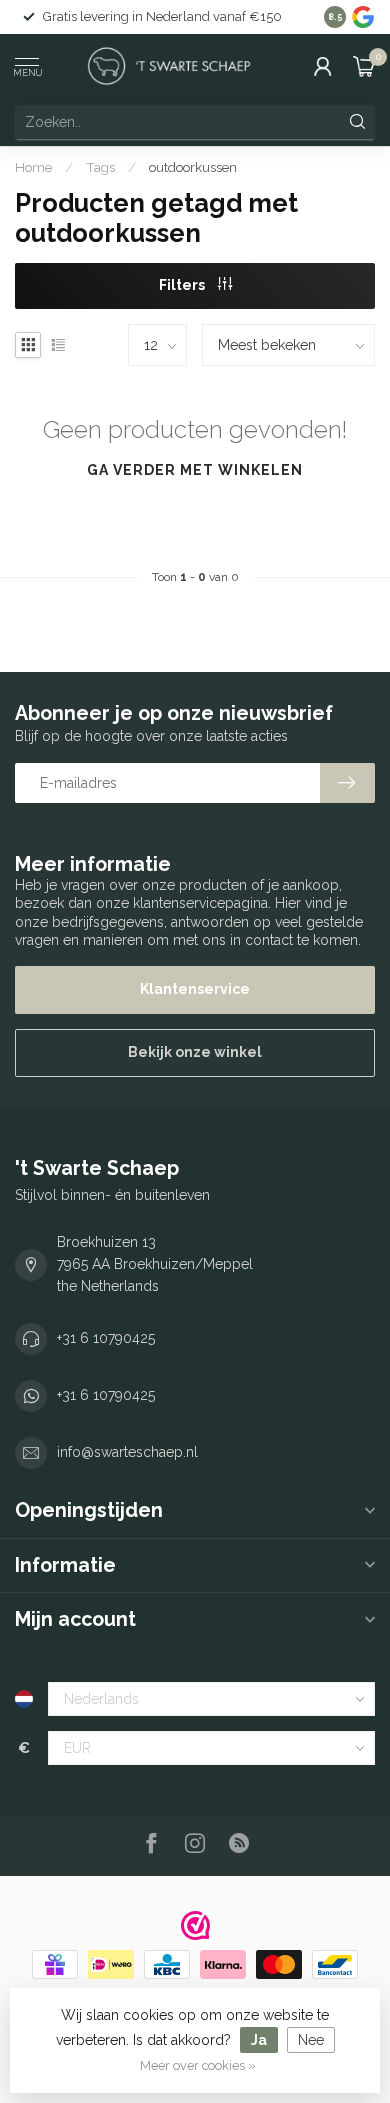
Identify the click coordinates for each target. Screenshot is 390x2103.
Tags (100, 167)
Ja (259, 2040)
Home (33, 167)
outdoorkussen (193, 167)
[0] (364, 66)
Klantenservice (195, 989)
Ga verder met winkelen (195, 470)
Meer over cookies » (198, 2065)
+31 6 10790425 (106, 1338)
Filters (183, 285)
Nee (311, 2040)
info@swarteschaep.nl (127, 1452)
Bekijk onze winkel (195, 1052)
